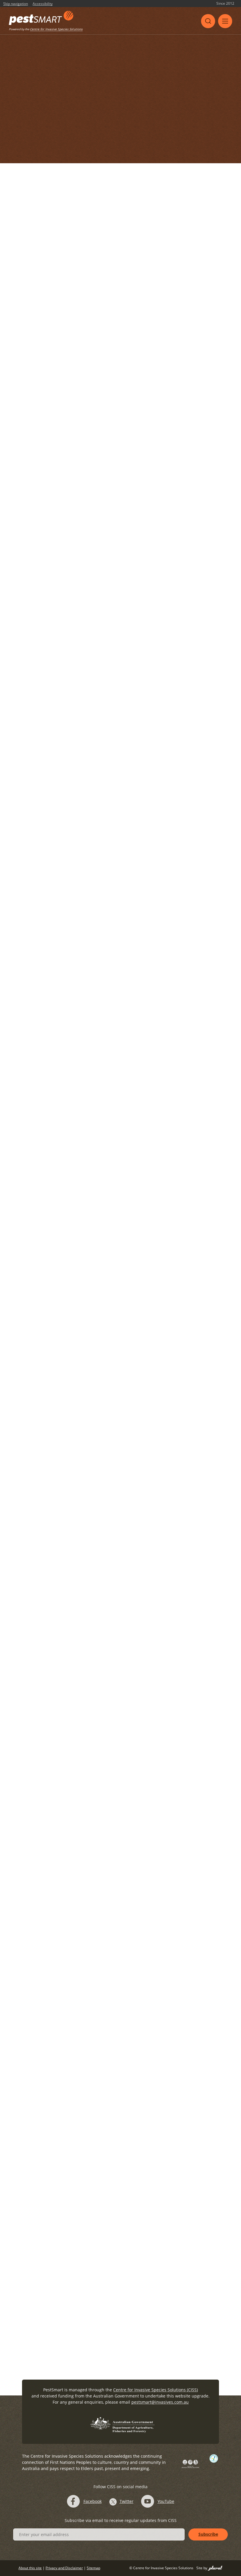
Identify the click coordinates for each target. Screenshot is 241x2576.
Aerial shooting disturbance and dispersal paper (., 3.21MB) (88, 2071)
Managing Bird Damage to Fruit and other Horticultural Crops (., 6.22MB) (101, 1744)
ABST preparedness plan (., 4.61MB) (65, 1998)
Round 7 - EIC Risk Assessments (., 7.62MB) (72, 1172)
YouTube (166, 2501)
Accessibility (43, 4)
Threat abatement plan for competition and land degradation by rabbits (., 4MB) (109, 1669)
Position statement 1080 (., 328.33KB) (66, 1431)
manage (196, 436)
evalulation (151, 436)
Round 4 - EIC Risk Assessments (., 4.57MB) (72, 581)
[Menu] (225, 21)
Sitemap (93, 2568)
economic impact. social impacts (82, 564)
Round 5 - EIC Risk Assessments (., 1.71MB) (72, 980)
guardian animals (95, 1218)
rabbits (78, 446)
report (166, 1218)
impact (120, 1155)
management (34, 446)
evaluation (201, 953)
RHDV (48, 2137)
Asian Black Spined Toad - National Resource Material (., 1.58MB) (93, 1916)
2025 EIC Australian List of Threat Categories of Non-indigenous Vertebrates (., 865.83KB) (117, 1356)
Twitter (127, 2501)
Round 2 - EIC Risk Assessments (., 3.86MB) (72, 772)
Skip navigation (16, 4)
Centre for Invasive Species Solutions (56, 29)
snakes (138, 1059)
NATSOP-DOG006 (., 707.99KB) (59, 2228)
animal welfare (55, 1218)
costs (106, 953)
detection (60, 865)
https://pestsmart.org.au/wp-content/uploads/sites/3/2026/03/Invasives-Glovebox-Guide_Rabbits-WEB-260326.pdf (127, 482)
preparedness (142, 1981)
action (27, 1218)
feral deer (52, 2054)
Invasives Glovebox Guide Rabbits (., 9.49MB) (74, 463)
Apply (173, 164)
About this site (30, 2568)
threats (160, 1059)
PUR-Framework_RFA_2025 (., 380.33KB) (68, 390)
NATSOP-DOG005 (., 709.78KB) (59, 2301)
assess (27, 436)
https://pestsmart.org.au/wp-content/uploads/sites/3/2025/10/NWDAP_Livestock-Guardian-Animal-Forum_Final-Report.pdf (123, 1240)
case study (80, 436)
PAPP (47, 2210)
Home (45, 73)
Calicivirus (52, 436)
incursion (78, 1981)
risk (116, 755)
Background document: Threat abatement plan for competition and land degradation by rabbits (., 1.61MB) (127, 1581)
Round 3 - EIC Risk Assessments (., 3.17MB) (72, 670)
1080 (26, 2283)
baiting (28, 2137)
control (28, 1981)
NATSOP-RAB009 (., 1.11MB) (57, 2155)
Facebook (93, 2501)
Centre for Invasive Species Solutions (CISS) (155, 2390)
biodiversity (53, 953)
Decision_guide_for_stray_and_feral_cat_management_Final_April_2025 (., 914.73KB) (111, 1835)
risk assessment (137, 564)
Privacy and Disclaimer (64, 2568)
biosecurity (32, 564)
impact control (35, 963)
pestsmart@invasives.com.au (160, 2402)
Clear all (203, 164)
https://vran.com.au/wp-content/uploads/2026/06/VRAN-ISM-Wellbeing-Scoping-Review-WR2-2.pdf (123, 343)
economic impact (89, 1155)
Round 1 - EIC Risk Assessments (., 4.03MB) (72, 882)
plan (59, 446)
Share (204, 73)
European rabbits (115, 436)
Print (227, 73)
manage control (150, 1155)
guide (175, 436)
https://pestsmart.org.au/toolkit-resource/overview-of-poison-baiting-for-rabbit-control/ (112, 1487)
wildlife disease (85, 2054)
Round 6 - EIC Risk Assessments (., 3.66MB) (72, 1076)
